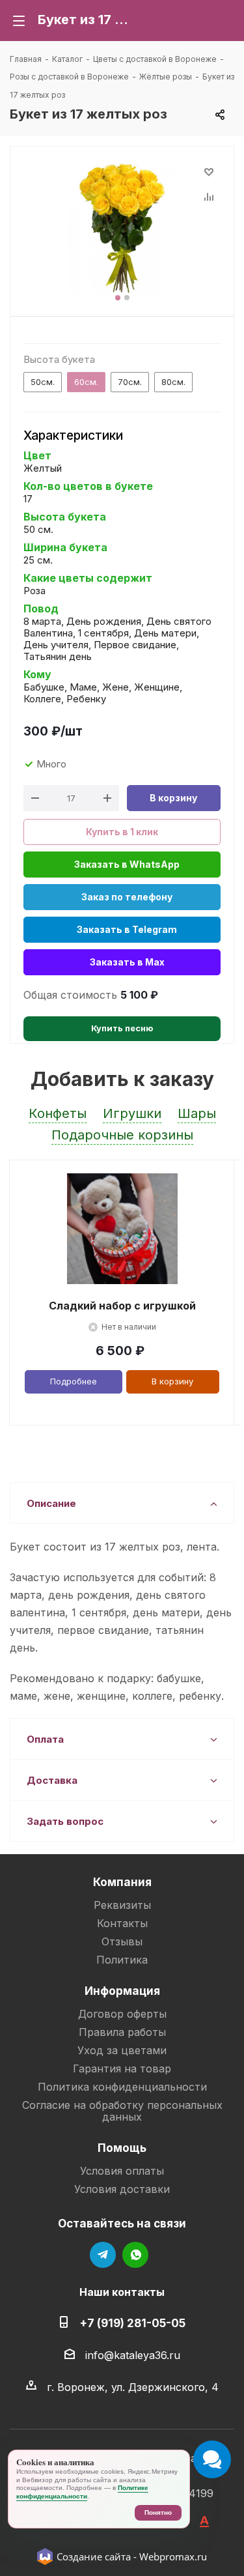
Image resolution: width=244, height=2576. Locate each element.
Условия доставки (122, 2189)
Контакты (122, 1923)
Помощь (122, 2148)
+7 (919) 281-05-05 (132, 2323)
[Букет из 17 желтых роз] (122, 228)
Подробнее (74, 1381)
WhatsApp (135, 2255)
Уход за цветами (122, 2050)
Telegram (103, 2255)
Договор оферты (122, 2014)
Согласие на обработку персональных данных (122, 2111)
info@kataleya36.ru (133, 2355)
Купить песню (122, 1028)
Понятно (158, 2512)
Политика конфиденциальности (122, 2087)
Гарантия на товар (122, 2068)
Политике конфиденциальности (82, 2492)
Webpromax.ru (173, 2556)
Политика (122, 1960)
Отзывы (122, 1941)
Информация (122, 1991)
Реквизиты (122, 1905)
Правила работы (122, 2032)
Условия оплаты (122, 2171)
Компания (122, 1882)
